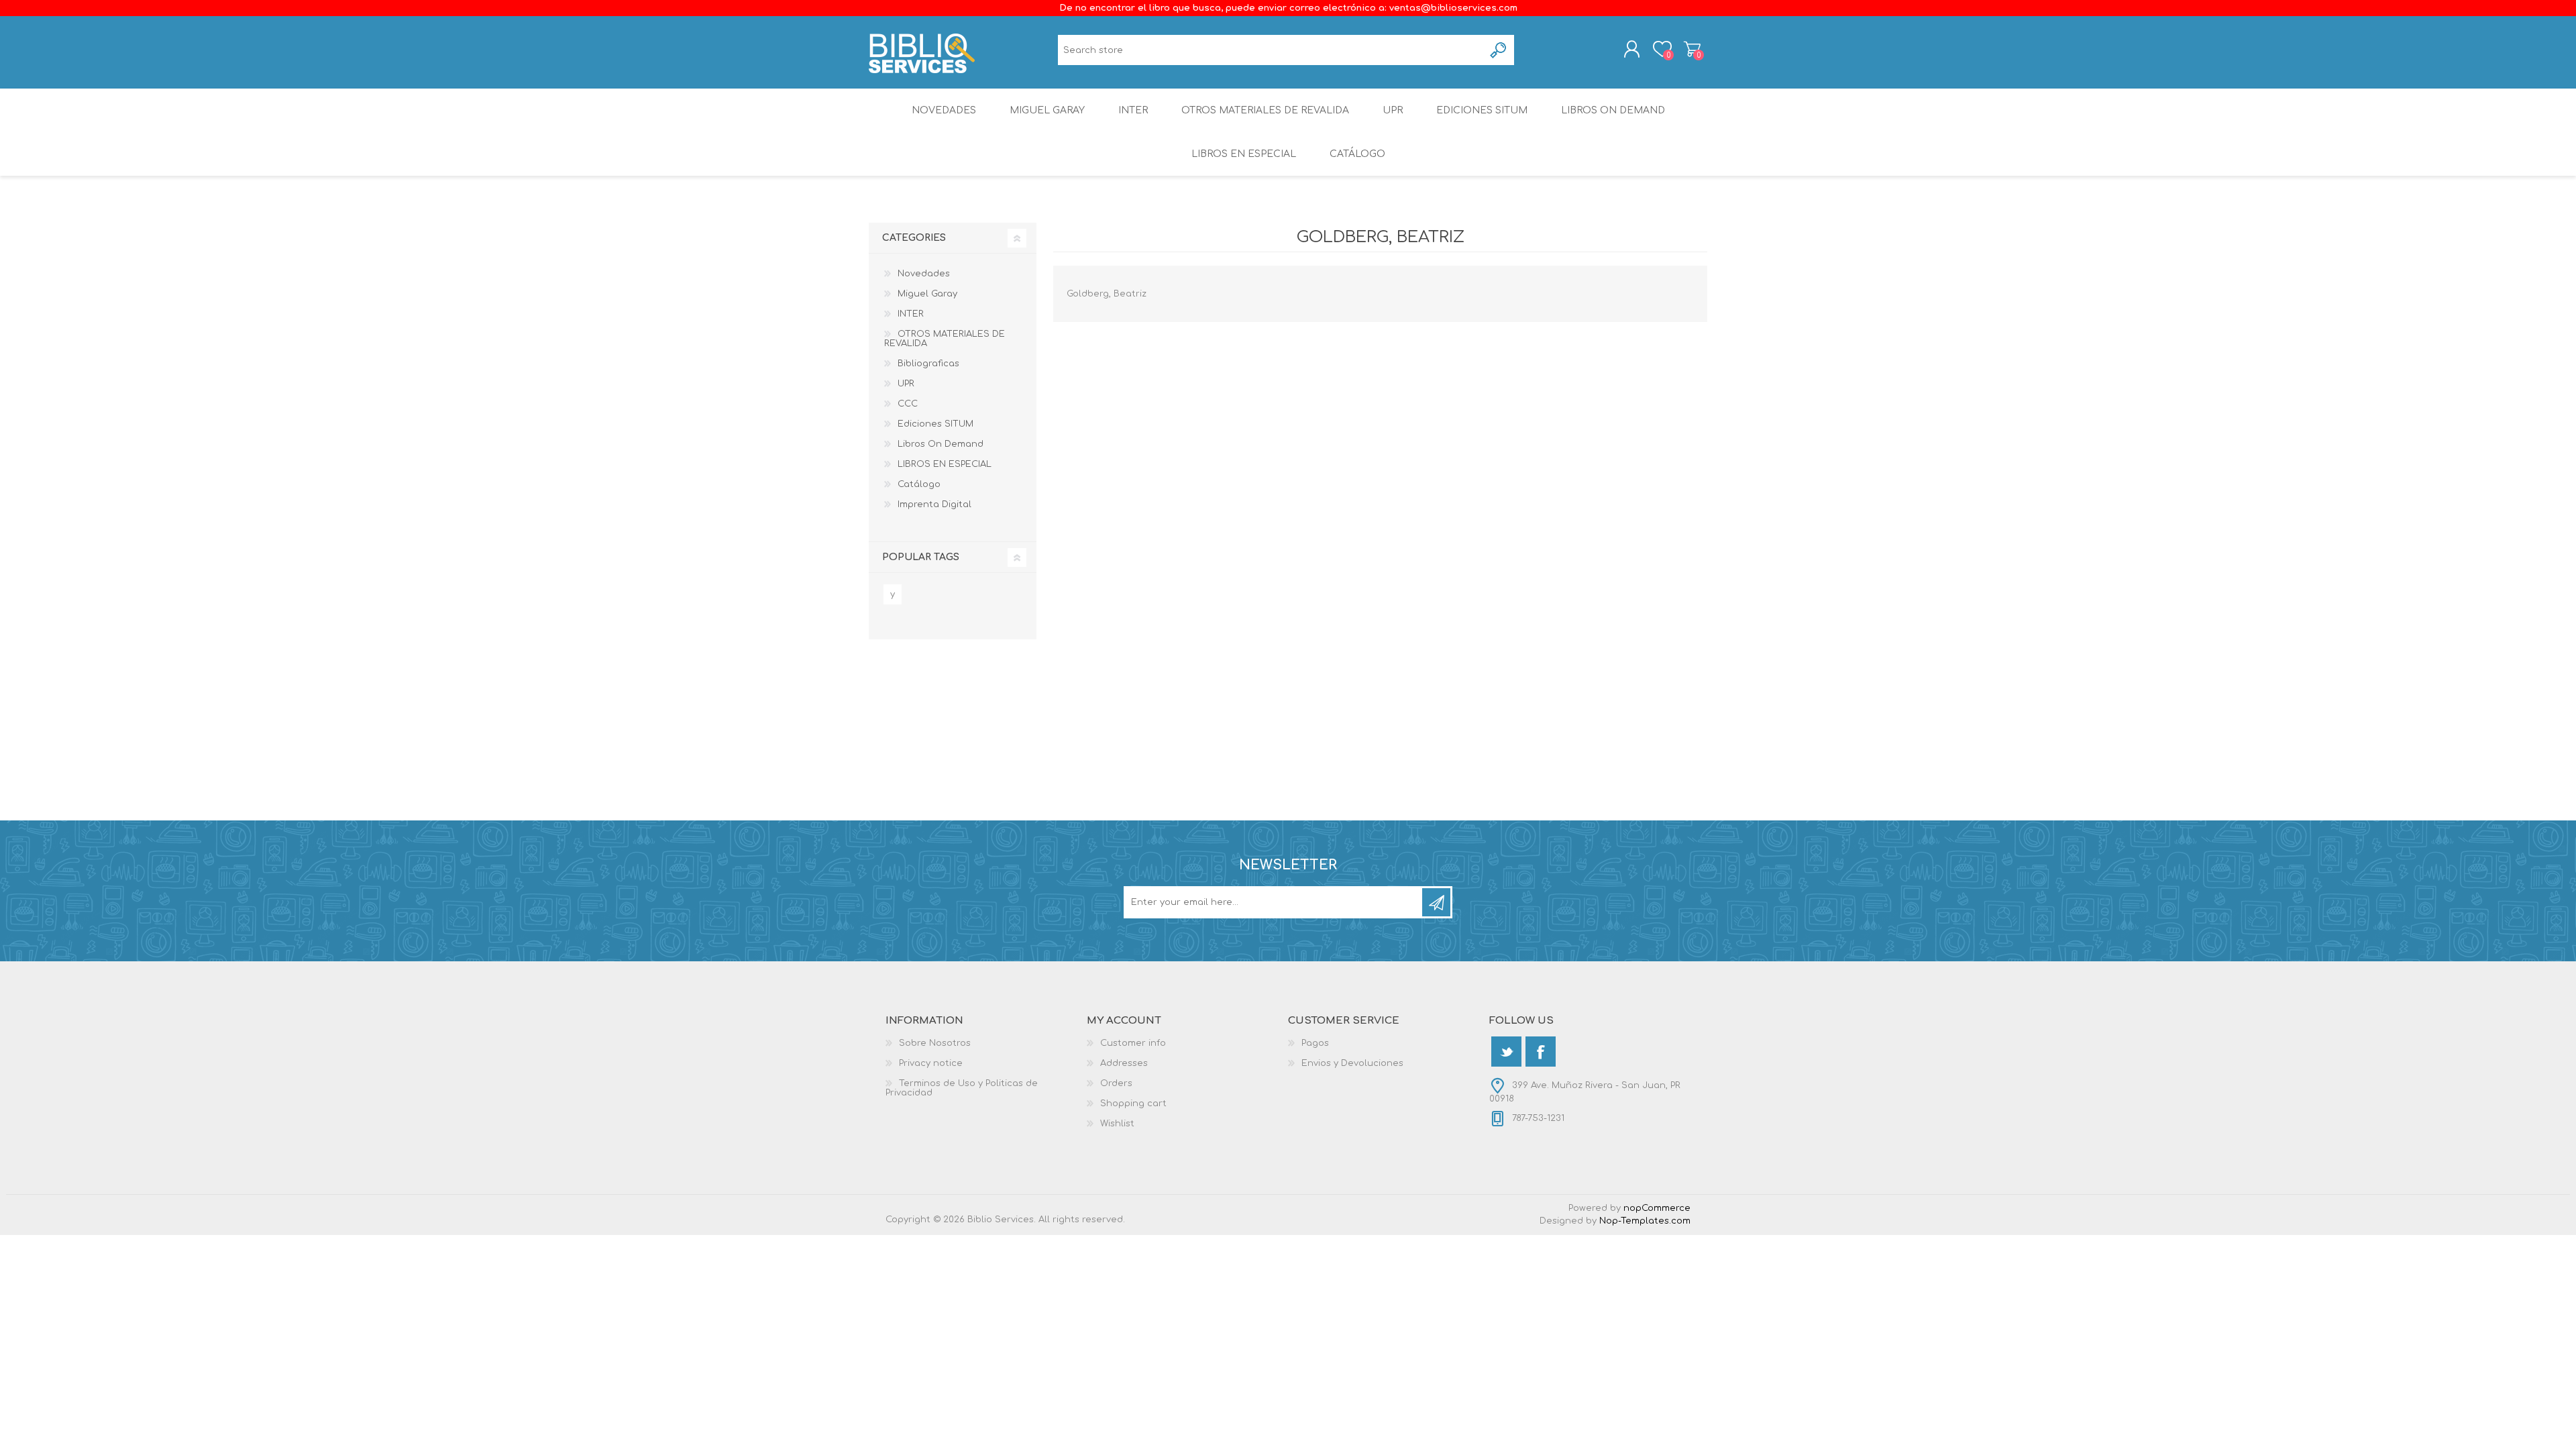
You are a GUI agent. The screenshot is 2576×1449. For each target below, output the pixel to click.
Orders (1116, 1083)
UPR (1393, 110)
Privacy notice (931, 1063)
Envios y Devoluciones (1352, 1063)
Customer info (1133, 1043)
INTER (1133, 110)
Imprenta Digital (934, 504)
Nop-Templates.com (1645, 1221)
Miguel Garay (1047, 110)
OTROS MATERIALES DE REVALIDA (1265, 110)
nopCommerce (1657, 1208)
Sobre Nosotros (935, 1043)
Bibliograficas (928, 364)
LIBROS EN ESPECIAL (1244, 154)
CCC (908, 404)
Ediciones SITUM (1482, 110)
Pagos (1315, 1043)
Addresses (1124, 1063)
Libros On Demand (1613, 110)
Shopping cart (1692, 49)
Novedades (944, 110)
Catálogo (1357, 154)
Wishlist (1117, 1124)
